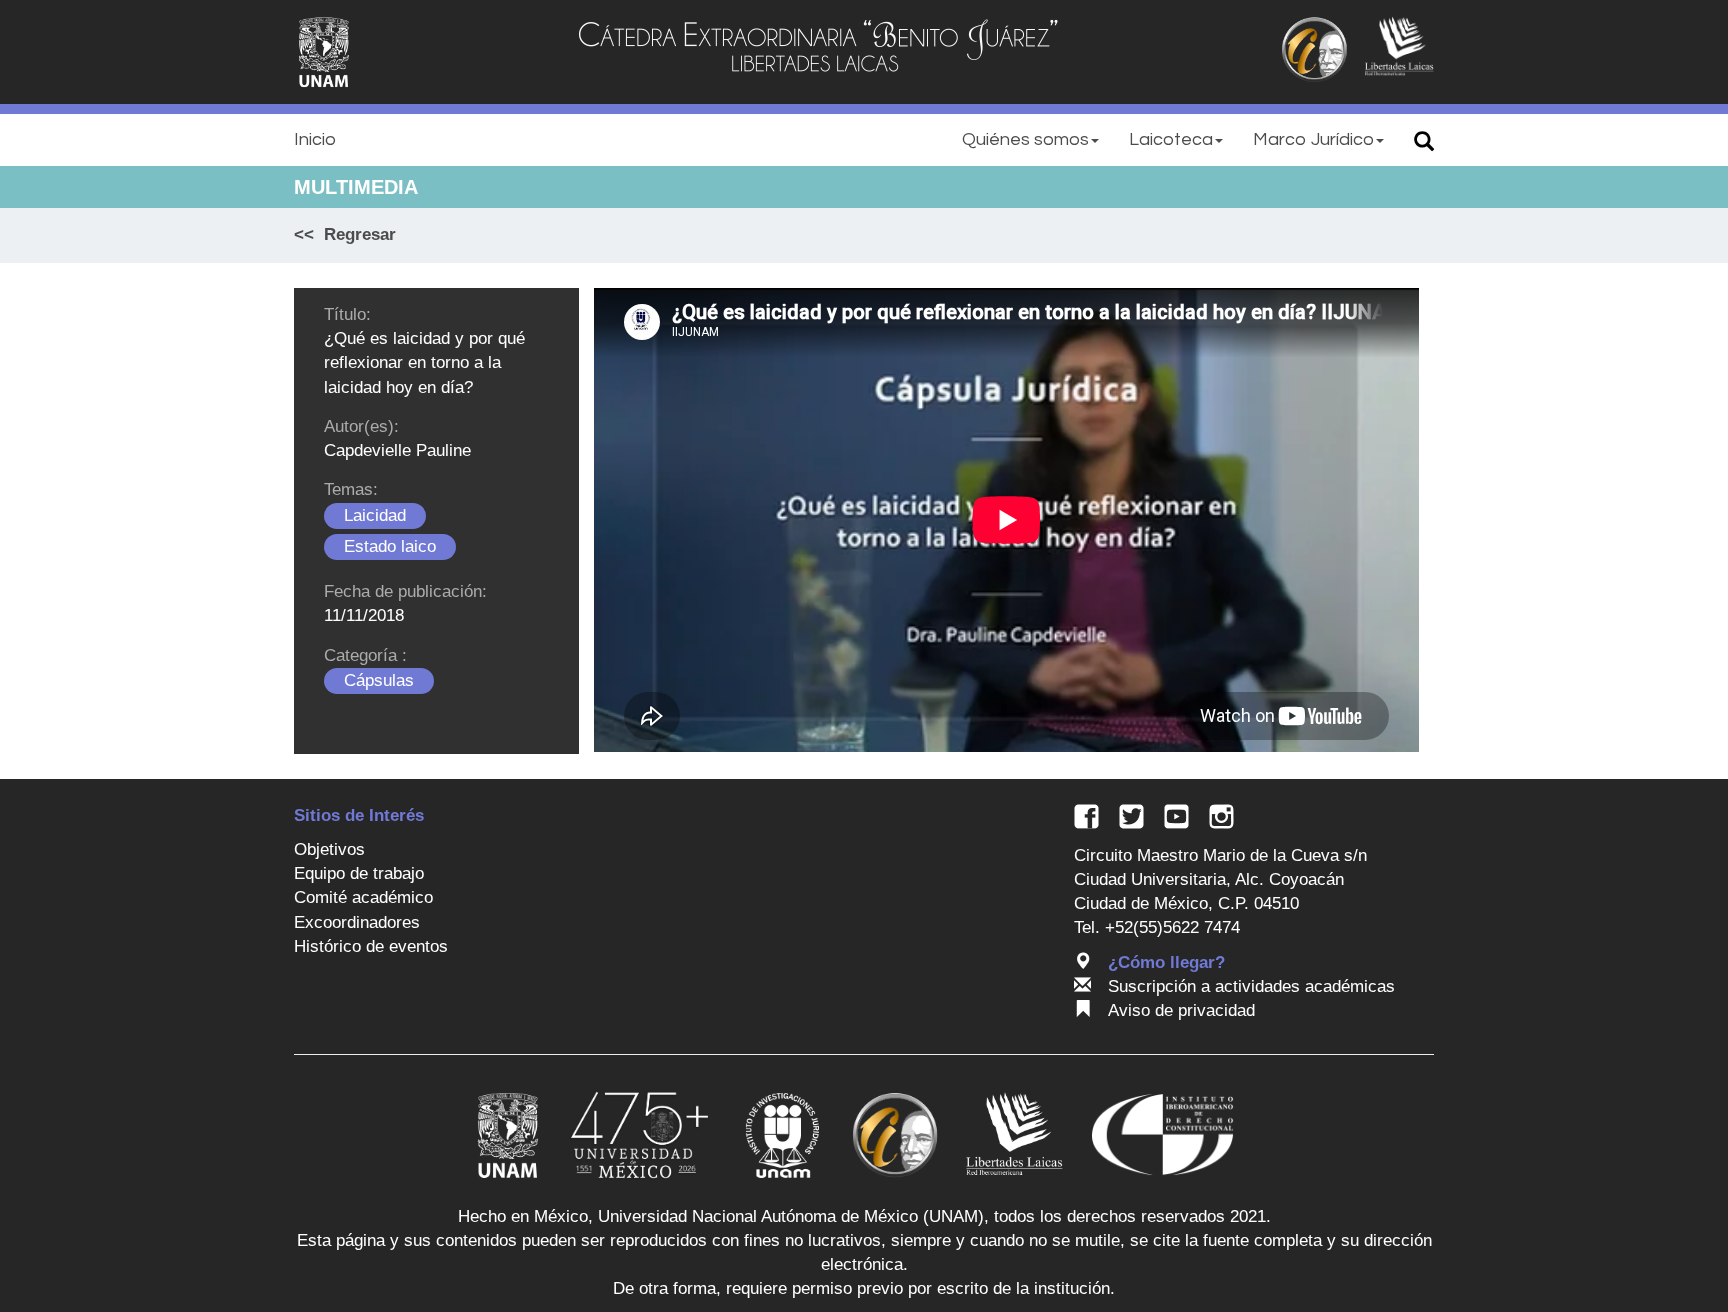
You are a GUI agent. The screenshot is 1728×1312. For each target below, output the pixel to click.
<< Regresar (345, 234)
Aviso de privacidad (1181, 1010)
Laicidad (375, 515)
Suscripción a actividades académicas (1251, 986)
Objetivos (329, 849)
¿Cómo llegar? (1166, 962)
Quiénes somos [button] (1025, 139)
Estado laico (390, 546)
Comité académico (363, 897)
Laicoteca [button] (1171, 139)
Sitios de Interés (359, 815)
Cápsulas (379, 680)
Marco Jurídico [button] (1313, 139)
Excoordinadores (357, 922)
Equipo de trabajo (359, 873)
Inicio (315, 139)
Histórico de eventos (371, 946)
